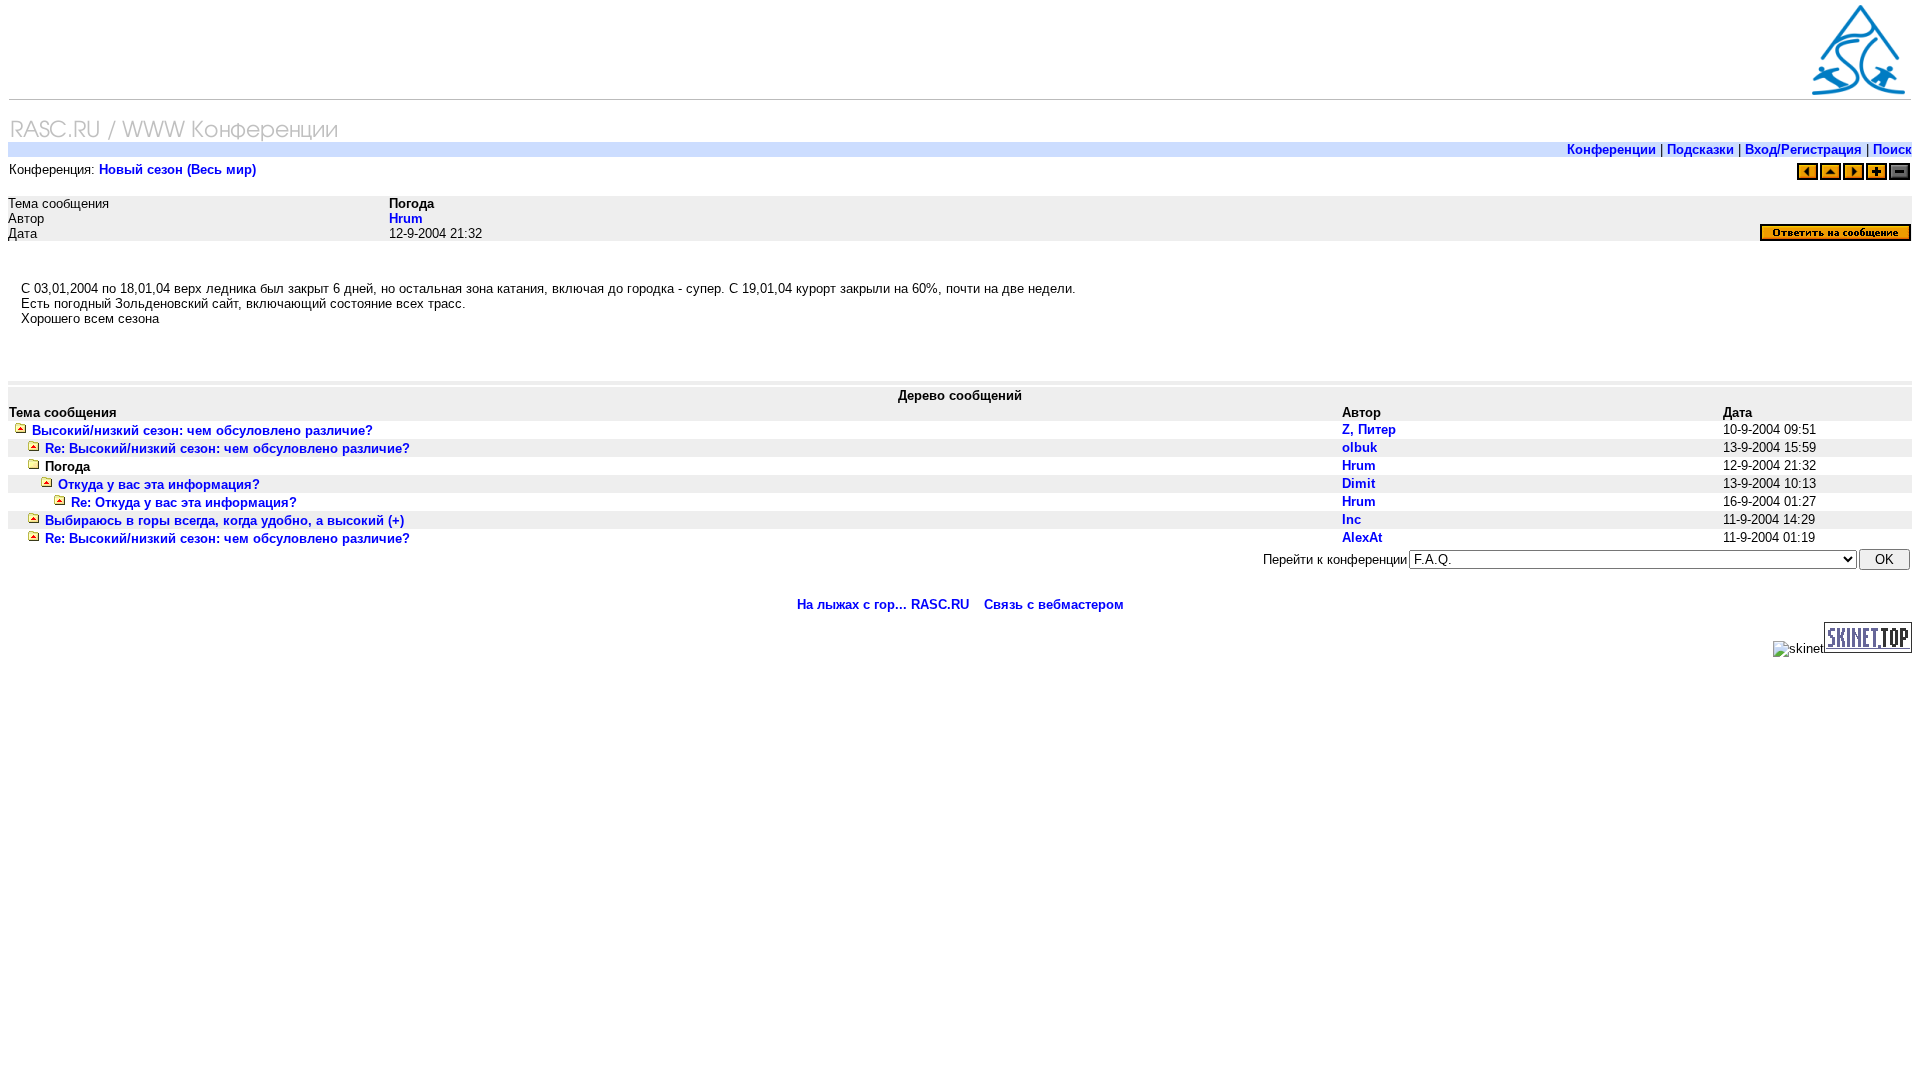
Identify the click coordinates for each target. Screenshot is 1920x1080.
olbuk (1359, 447)
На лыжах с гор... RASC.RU (883, 604)
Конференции (1611, 149)
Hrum (406, 218)
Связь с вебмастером (1054, 604)
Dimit (1358, 483)
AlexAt (1362, 537)
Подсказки (1700, 149)
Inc (1351, 519)
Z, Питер (1369, 429)
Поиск (1892, 149)
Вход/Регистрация (1803, 149)
